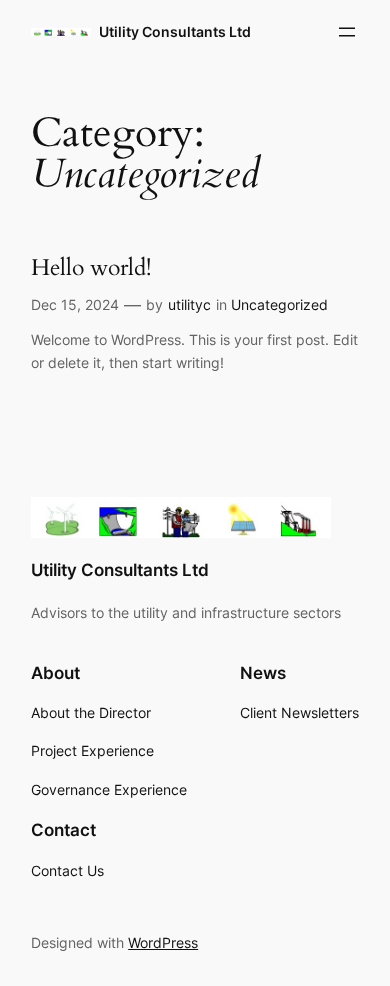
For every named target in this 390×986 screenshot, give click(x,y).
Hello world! (91, 267)
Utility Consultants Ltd (175, 31)
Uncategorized (279, 304)
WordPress (163, 942)
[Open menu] (347, 32)
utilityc (189, 304)
